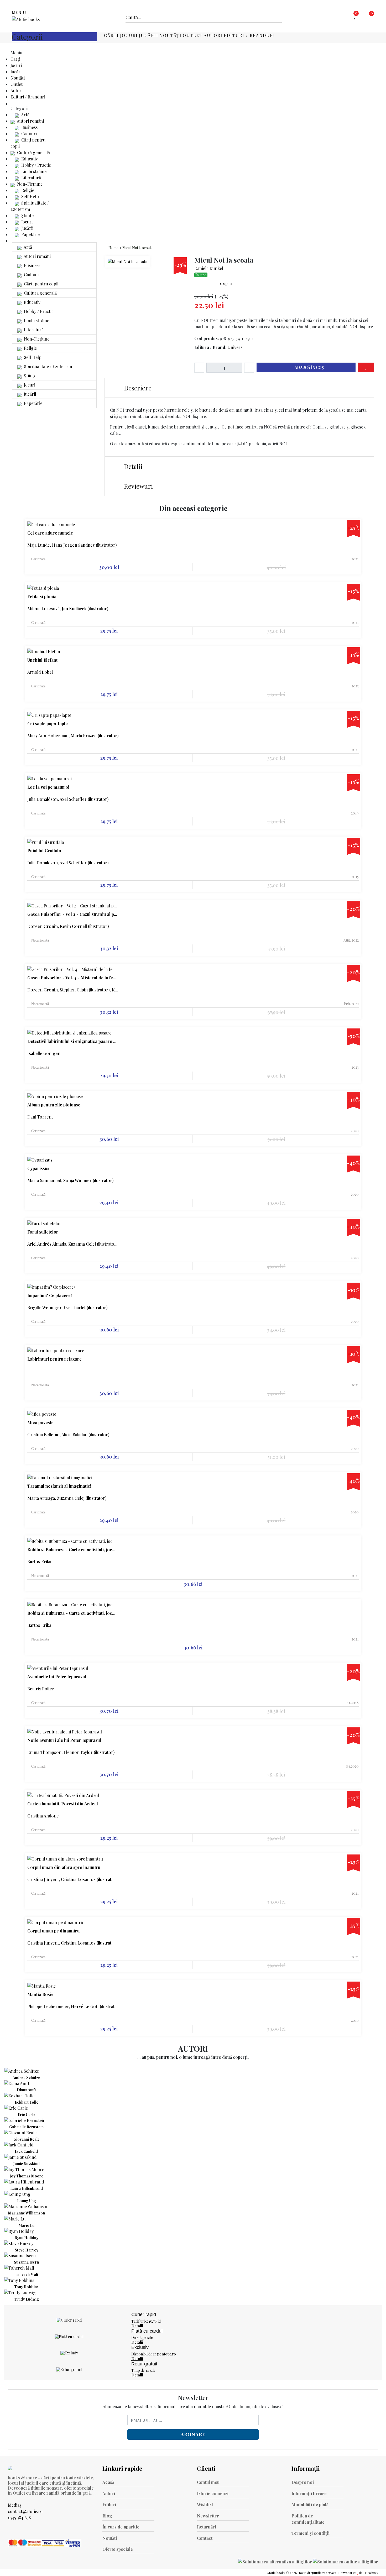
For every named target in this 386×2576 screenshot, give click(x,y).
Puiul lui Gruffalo (44, 851)
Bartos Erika (39, 1562)
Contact (205, 2538)
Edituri (109, 2504)
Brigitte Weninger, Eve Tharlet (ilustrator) (67, 1307)
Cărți (111, 35)
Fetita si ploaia (42, 597)
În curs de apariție (121, 2527)
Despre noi (303, 2482)
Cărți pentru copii (41, 284)
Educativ (29, 159)
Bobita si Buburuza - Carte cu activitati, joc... (71, 1550)
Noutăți (171, 35)
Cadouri (28, 134)
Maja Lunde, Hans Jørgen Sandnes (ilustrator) (72, 545)
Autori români (30, 121)
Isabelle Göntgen (44, 1053)
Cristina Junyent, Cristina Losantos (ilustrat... (71, 1879)
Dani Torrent (40, 1117)
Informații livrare (309, 2493)
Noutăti (110, 2538)
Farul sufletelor (43, 1232)
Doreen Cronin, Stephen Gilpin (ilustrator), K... (73, 990)
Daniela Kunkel (209, 268)
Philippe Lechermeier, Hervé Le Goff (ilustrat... (72, 2006)
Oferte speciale (118, 2549)
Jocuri (129, 35)
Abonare (193, 2434)
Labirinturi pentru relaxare (54, 1359)
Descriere (137, 388)
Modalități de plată (310, 2504)
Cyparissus (38, 1168)
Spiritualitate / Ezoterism (47, 366)
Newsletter (208, 2516)
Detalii (132, 466)
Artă (25, 115)
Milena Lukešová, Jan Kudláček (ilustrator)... (69, 608)
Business (29, 127)
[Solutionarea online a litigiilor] (346, 2561)
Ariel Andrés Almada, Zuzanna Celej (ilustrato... (72, 1244)
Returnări (207, 2527)
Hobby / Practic (36, 165)
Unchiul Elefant (42, 660)
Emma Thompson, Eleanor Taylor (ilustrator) (71, 1752)
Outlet (193, 35)
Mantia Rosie (40, 1994)
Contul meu (208, 2482)
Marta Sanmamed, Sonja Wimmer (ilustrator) (71, 1180)
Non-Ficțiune (29, 184)
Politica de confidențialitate (308, 2519)
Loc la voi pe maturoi (48, 787)
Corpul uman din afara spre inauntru (64, 1867)
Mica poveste (40, 1423)
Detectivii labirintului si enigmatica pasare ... (72, 1041)
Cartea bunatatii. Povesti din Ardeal (63, 1804)
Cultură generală (33, 152)
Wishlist (205, 2504)
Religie (27, 190)
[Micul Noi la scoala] (127, 262)
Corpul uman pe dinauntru (53, 1931)
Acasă (108, 2482)
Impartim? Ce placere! (49, 1295)
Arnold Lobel (40, 672)
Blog (107, 2516)
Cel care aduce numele (50, 533)
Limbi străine (33, 171)
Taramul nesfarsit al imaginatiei (59, 1486)
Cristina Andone (43, 1816)
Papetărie (30, 234)
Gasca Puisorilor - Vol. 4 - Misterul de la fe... (72, 978)
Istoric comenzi (213, 2493)
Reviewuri (138, 486)
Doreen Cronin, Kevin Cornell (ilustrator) (68, 926)
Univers (235, 347)
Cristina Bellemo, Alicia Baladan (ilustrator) (68, 1435)
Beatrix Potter (41, 1689)
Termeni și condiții (311, 2533)
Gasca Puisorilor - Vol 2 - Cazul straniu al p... (72, 914)
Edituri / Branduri (249, 35)
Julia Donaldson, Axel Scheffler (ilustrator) (68, 799)
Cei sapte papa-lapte (48, 724)
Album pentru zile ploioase (54, 1105)
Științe (27, 215)
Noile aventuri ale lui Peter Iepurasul (64, 1740)
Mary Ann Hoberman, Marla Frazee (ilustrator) (73, 736)
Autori (213, 35)
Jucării (149, 35)
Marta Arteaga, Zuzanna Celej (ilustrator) (67, 1498)
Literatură (31, 178)
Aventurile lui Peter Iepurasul (57, 1677)
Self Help (30, 197)
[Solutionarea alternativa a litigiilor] (276, 2561)
